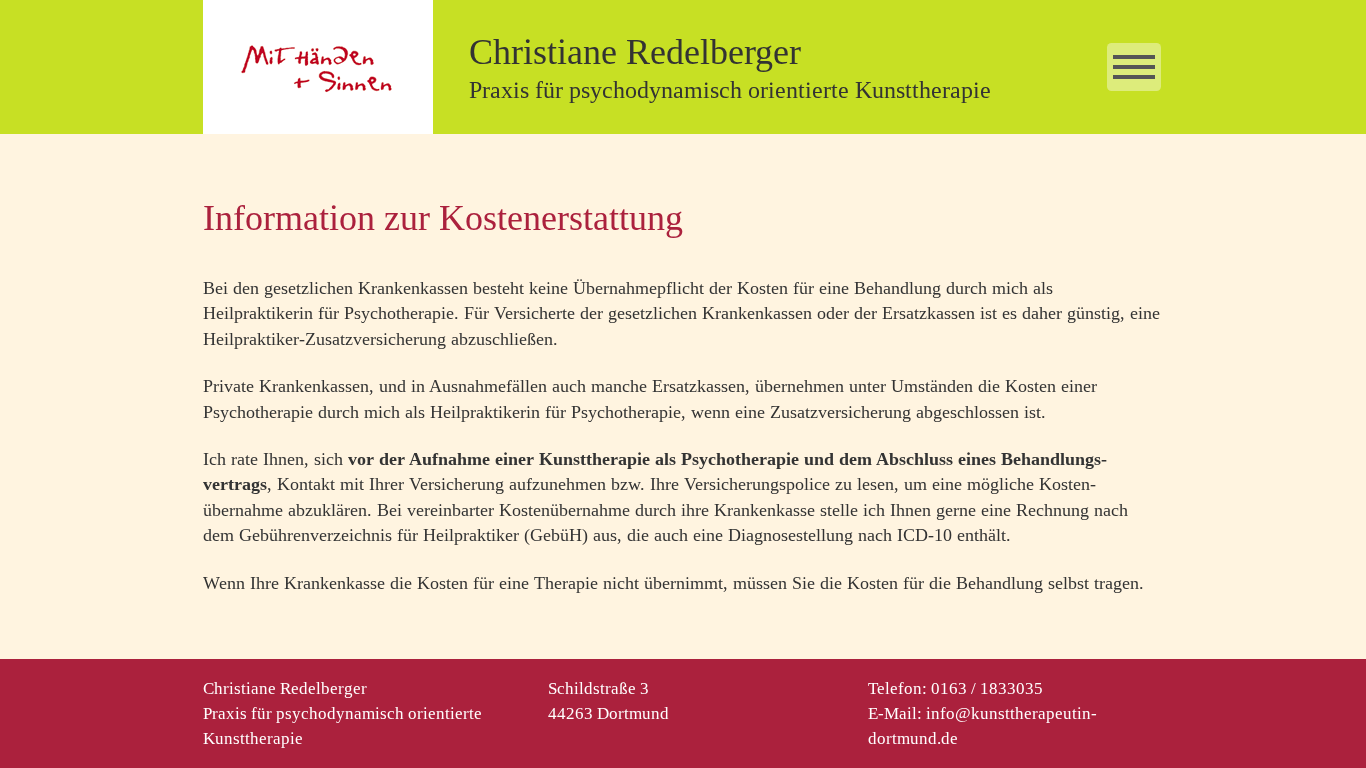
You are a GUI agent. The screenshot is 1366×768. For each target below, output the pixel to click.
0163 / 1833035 (987, 688)
